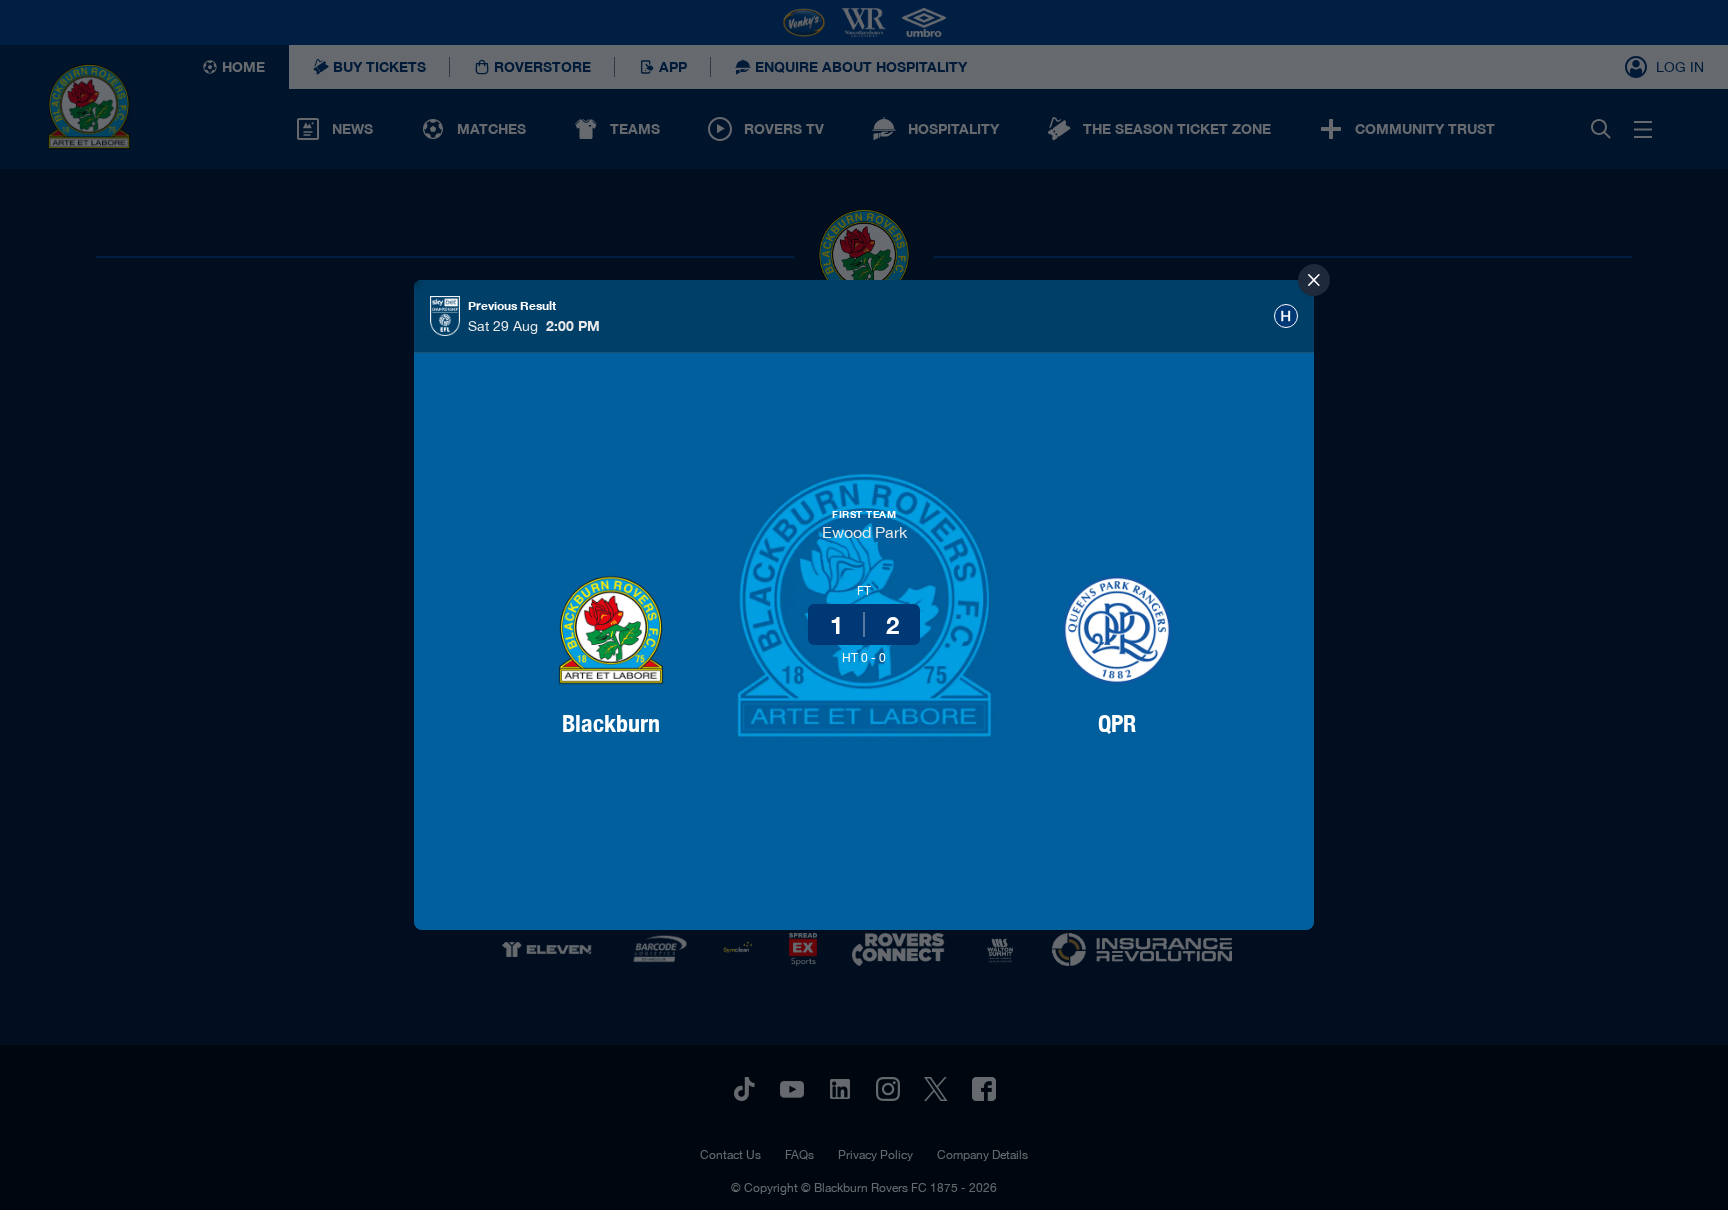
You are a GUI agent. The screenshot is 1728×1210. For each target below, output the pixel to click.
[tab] (1286, 316)
